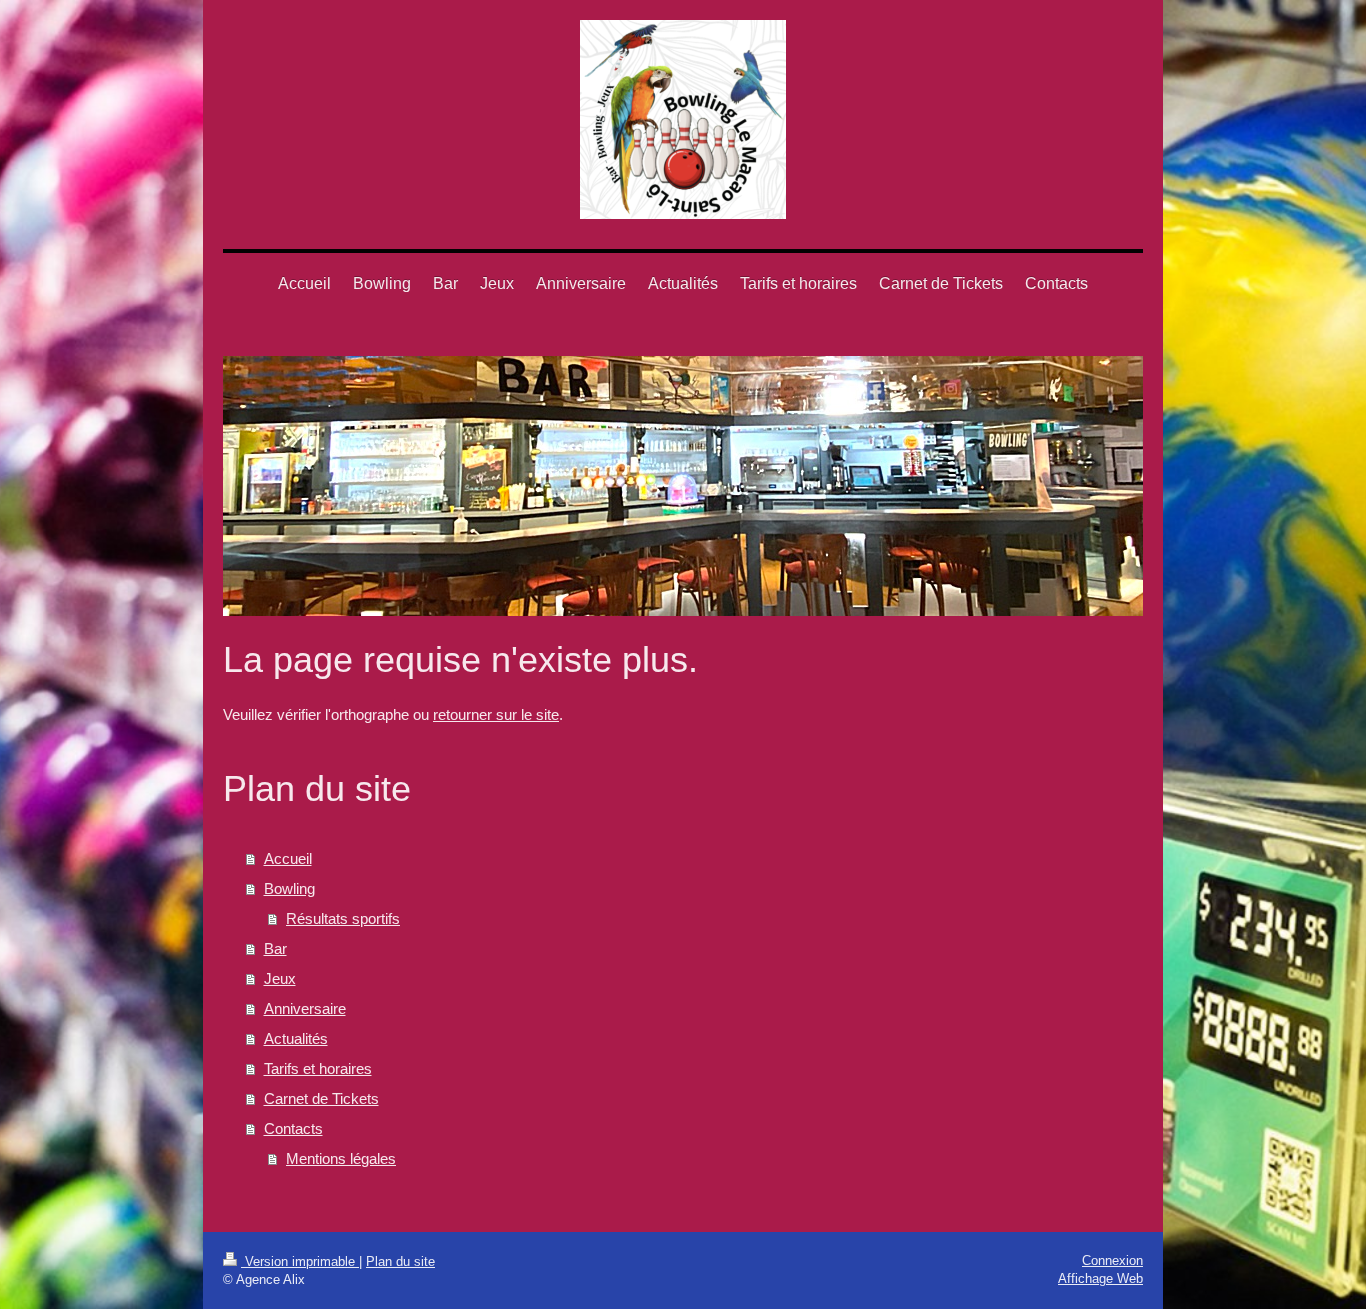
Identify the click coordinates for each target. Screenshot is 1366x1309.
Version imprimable (300, 1261)
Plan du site (400, 1261)
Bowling (289, 888)
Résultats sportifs (343, 918)
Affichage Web (1100, 1278)
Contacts (293, 1128)
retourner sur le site (496, 714)
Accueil (288, 858)
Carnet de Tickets (321, 1098)
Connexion (1112, 1260)
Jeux (280, 978)
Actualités (296, 1038)
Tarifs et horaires (318, 1068)
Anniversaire (305, 1008)
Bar (275, 948)
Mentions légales (341, 1158)
